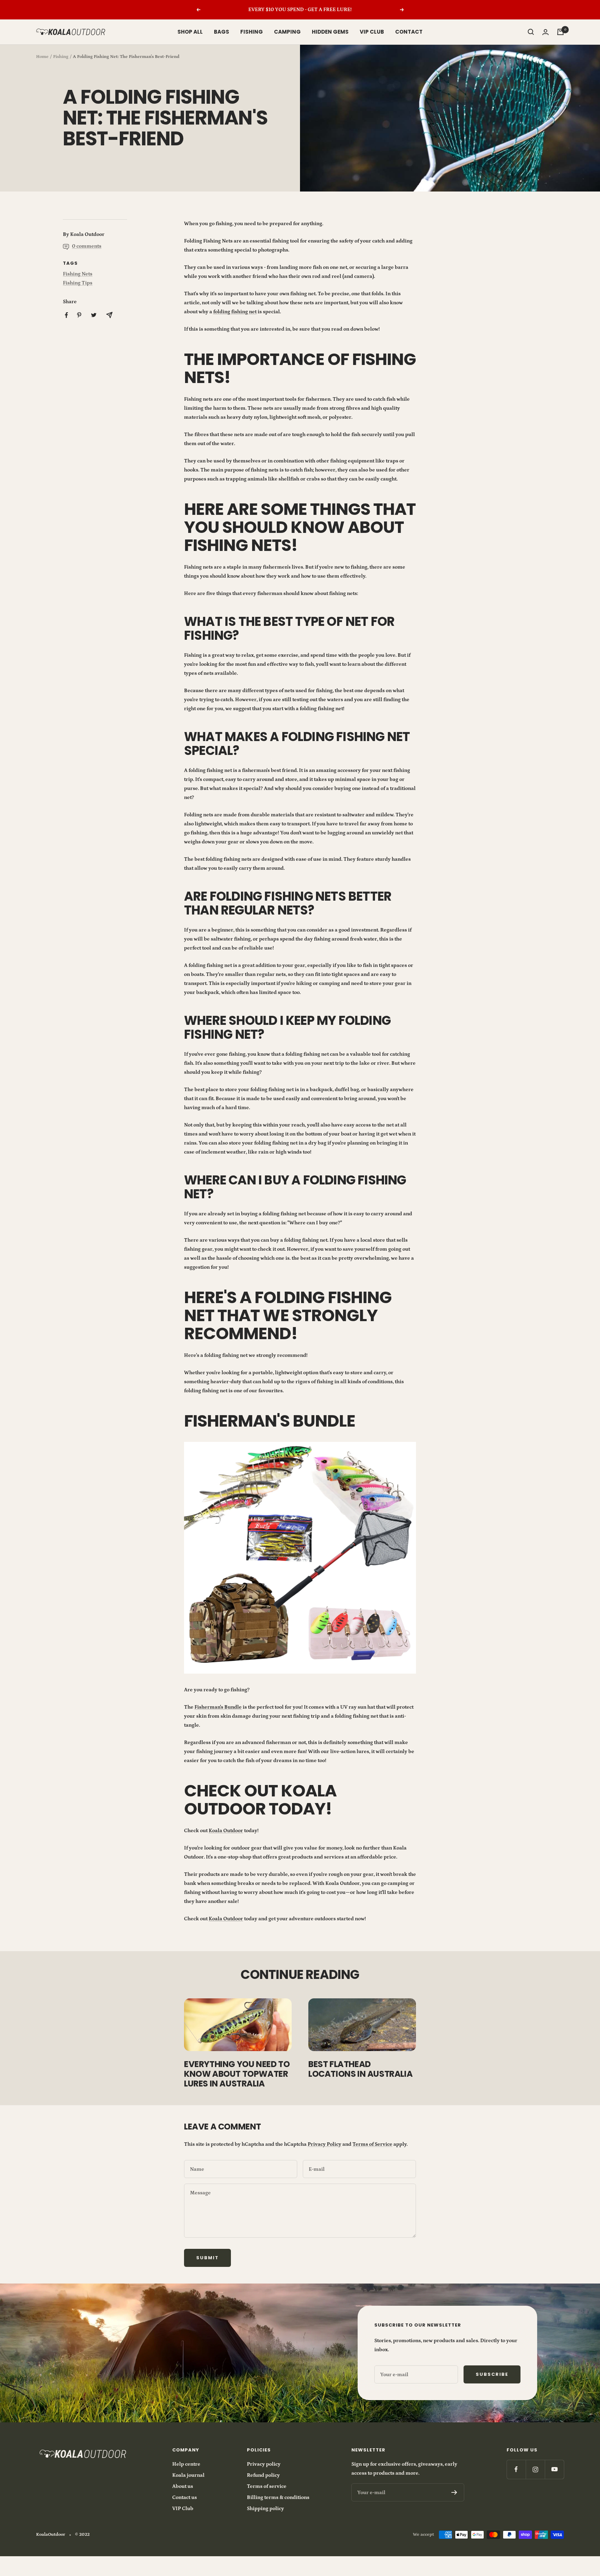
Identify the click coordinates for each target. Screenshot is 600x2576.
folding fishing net (235, 312)
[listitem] (66, 315)
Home (42, 57)
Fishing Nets (78, 274)
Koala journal (188, 2475)
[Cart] (560, 32)
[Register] (454, 2492)
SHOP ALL (190, 32)
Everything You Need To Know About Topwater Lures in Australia (237, 2074)
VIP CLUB (372, 32)
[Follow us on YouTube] (554, 2469)
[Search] (531, 32)
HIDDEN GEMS (330, 32)
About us (183, 2486)
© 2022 (82, 2535)
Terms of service (267, 2486)
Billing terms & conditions (278, 2497)
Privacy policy (264, 2464)
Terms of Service (372, 2144)
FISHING (252, 32)
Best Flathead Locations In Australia (360, 2069)
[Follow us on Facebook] (516, 2469)
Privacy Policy (324, 2144)
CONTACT (409, 32)
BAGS (222, 32)
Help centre (186, 2464)
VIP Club (183, 2509)
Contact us (185, 2497)
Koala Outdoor (226, 1831)
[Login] (545, 32)
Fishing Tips (78, 283)
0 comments (87, 246)
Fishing (61, 57)
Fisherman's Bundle (218, 1707)
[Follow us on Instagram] (535, 2469)
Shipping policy (265, 2509)
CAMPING (287, 32)
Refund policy (263, 2475)
